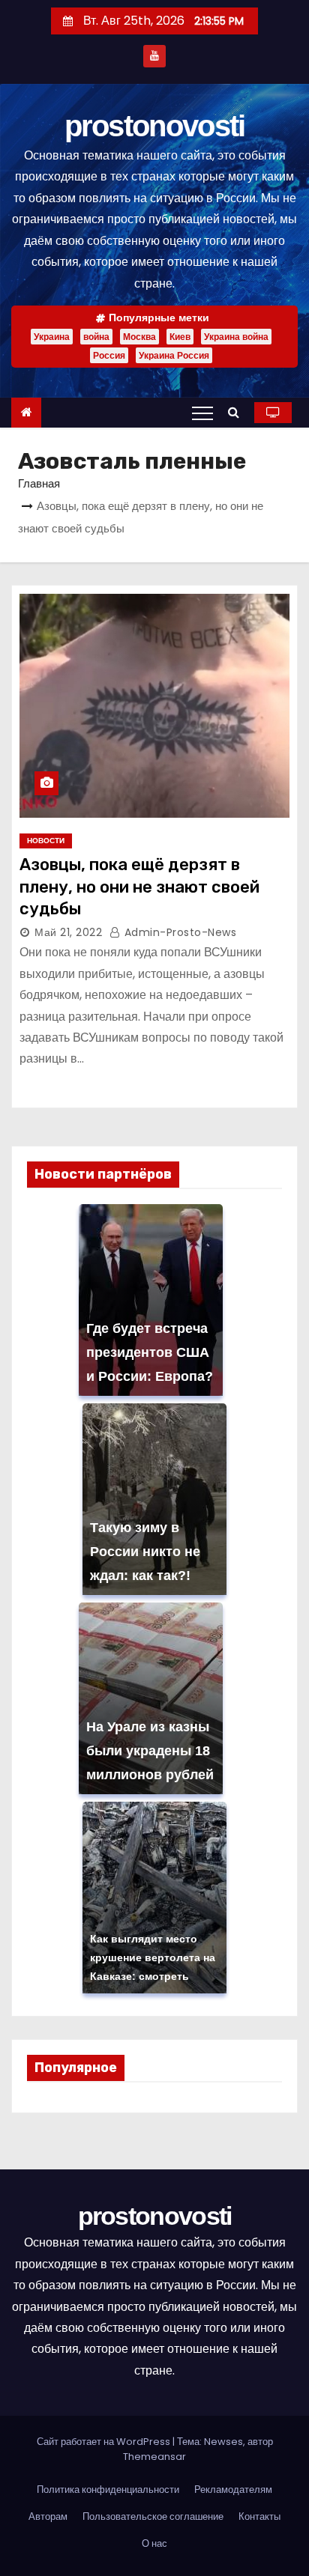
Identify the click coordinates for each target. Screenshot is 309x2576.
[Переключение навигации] (202, 413)
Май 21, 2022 (68, 932)
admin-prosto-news (178, 932)
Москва (139, 337)
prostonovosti (155, 126)
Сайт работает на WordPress (105, 2442)
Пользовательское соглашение (153, 2516)
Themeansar (154, 2457)
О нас (154, 2543)
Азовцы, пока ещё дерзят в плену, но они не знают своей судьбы (139, 887)
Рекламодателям (233, 2490)
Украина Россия (174, 355)
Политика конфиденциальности (108, 2490)
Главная (39, 483)
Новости (46, 841)
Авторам (48, 2516)
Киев (180, 337)
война (96, 337)
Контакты (259, 2516)
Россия (109, 355)
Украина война (236, 337)
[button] (237, 412)
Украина (52, 337)
